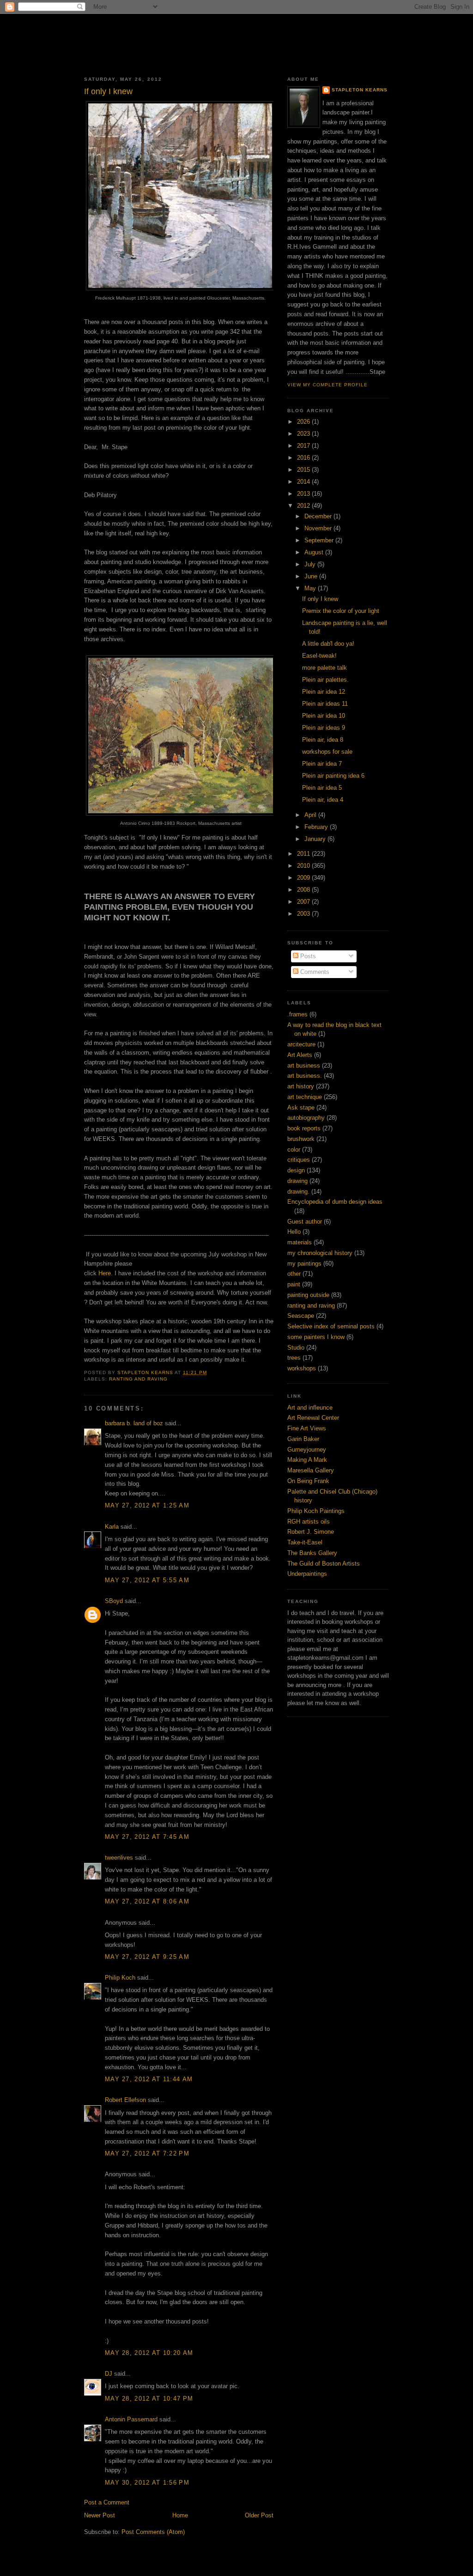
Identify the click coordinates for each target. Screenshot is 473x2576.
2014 (304, 482)
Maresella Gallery (311, 1470)
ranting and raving (138, 1379)
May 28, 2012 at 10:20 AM (149, 2353)
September (320, 540)
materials (300, 1242)
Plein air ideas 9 (324, 728)
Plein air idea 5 (322, 788)
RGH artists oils (309, 1522)
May (311, 588)
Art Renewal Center (313, 1418)
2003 (304, 914)
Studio (296, 1348)
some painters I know (316, 1337)
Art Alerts (300, 1055)
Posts (307, 956)
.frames (297, 1014)
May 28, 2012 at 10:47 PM (149, 2399)
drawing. (298, 1192)
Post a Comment (107, 2502)
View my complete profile (327, 385)
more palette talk (324, 668)
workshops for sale (327, 752)
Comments (314, 972)
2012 (304, 506)
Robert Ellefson (125, 2100)
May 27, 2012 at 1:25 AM (147, 1505)
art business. (305, 1076)
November (319, 528)
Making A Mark (307, 1460)
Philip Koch (120, 1978)
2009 (304, 878)
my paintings (304, 1264)
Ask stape (301, 1108)
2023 (304, 434)
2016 (304, 458)
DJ (109, 2374)
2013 (304, 494)
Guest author (305, 1222)
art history (301, 1086)
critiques (299, 1160)
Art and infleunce (310, 1408)
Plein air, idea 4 (323, 800)
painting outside (308, 1295)
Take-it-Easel (305, 1542)
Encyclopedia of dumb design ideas (335, 1202)
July (311, 564)
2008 (304, 890)
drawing (297, 1181)
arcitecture (301, 1044)
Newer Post (100, 2515)
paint (294, 1284)
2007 (304, 902)
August (315, 552)
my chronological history (320, 1253)
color (294, 1150)
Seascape (301, 1316)
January (316, 839)
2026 (304, 422)
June (312, 576)
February (317, 827)
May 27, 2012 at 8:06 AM (147, 1901)
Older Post (259, 2515)
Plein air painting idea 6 (333, 776)
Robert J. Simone (311, 1532)
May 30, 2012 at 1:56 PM (147, 2483)
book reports (304, 1128)
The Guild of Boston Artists (324, 1564)
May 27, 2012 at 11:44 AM (149, 2079)
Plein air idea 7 (322, 764)
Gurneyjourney (307, 1450)
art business (304, 1066)
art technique (305, 1097)
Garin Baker (303, 1439)
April (311, 815)
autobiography (306, 1118)
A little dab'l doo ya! (328, 644)
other (294, 1274)
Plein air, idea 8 (323, 740)
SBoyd (114, 1601)
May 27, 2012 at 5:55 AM (147, 1580)
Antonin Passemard (131, 2419)
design (296, 1170)
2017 (304, 446)
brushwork (301, 1139)
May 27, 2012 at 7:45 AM (147, 1837)
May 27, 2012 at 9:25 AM (147, 1957)
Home (180, 2515)
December (319, 516)
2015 (304, 470)
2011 (304, 854)
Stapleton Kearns (360, 90)
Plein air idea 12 (324, 692)
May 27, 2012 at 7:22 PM (147, 2153)
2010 (304, 866)
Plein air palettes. (325, 680)
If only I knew (320, 599)
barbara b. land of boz (134, 1423)
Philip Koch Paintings (316, 1511)
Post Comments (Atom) (153, 2532)
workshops (302, 1368)
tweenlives (119, 1858)
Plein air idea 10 (324, 716)
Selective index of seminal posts (331, 1326)
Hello (294, 1232)
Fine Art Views (307, 1428)
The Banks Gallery (312, 1553)
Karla (112, 1527)
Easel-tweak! (319, 656)
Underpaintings (307, 1574)
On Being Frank (308, 1481)
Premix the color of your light (341, 611)
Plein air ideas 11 (325, 704)
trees (294, 1358)
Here (105, 1273)
